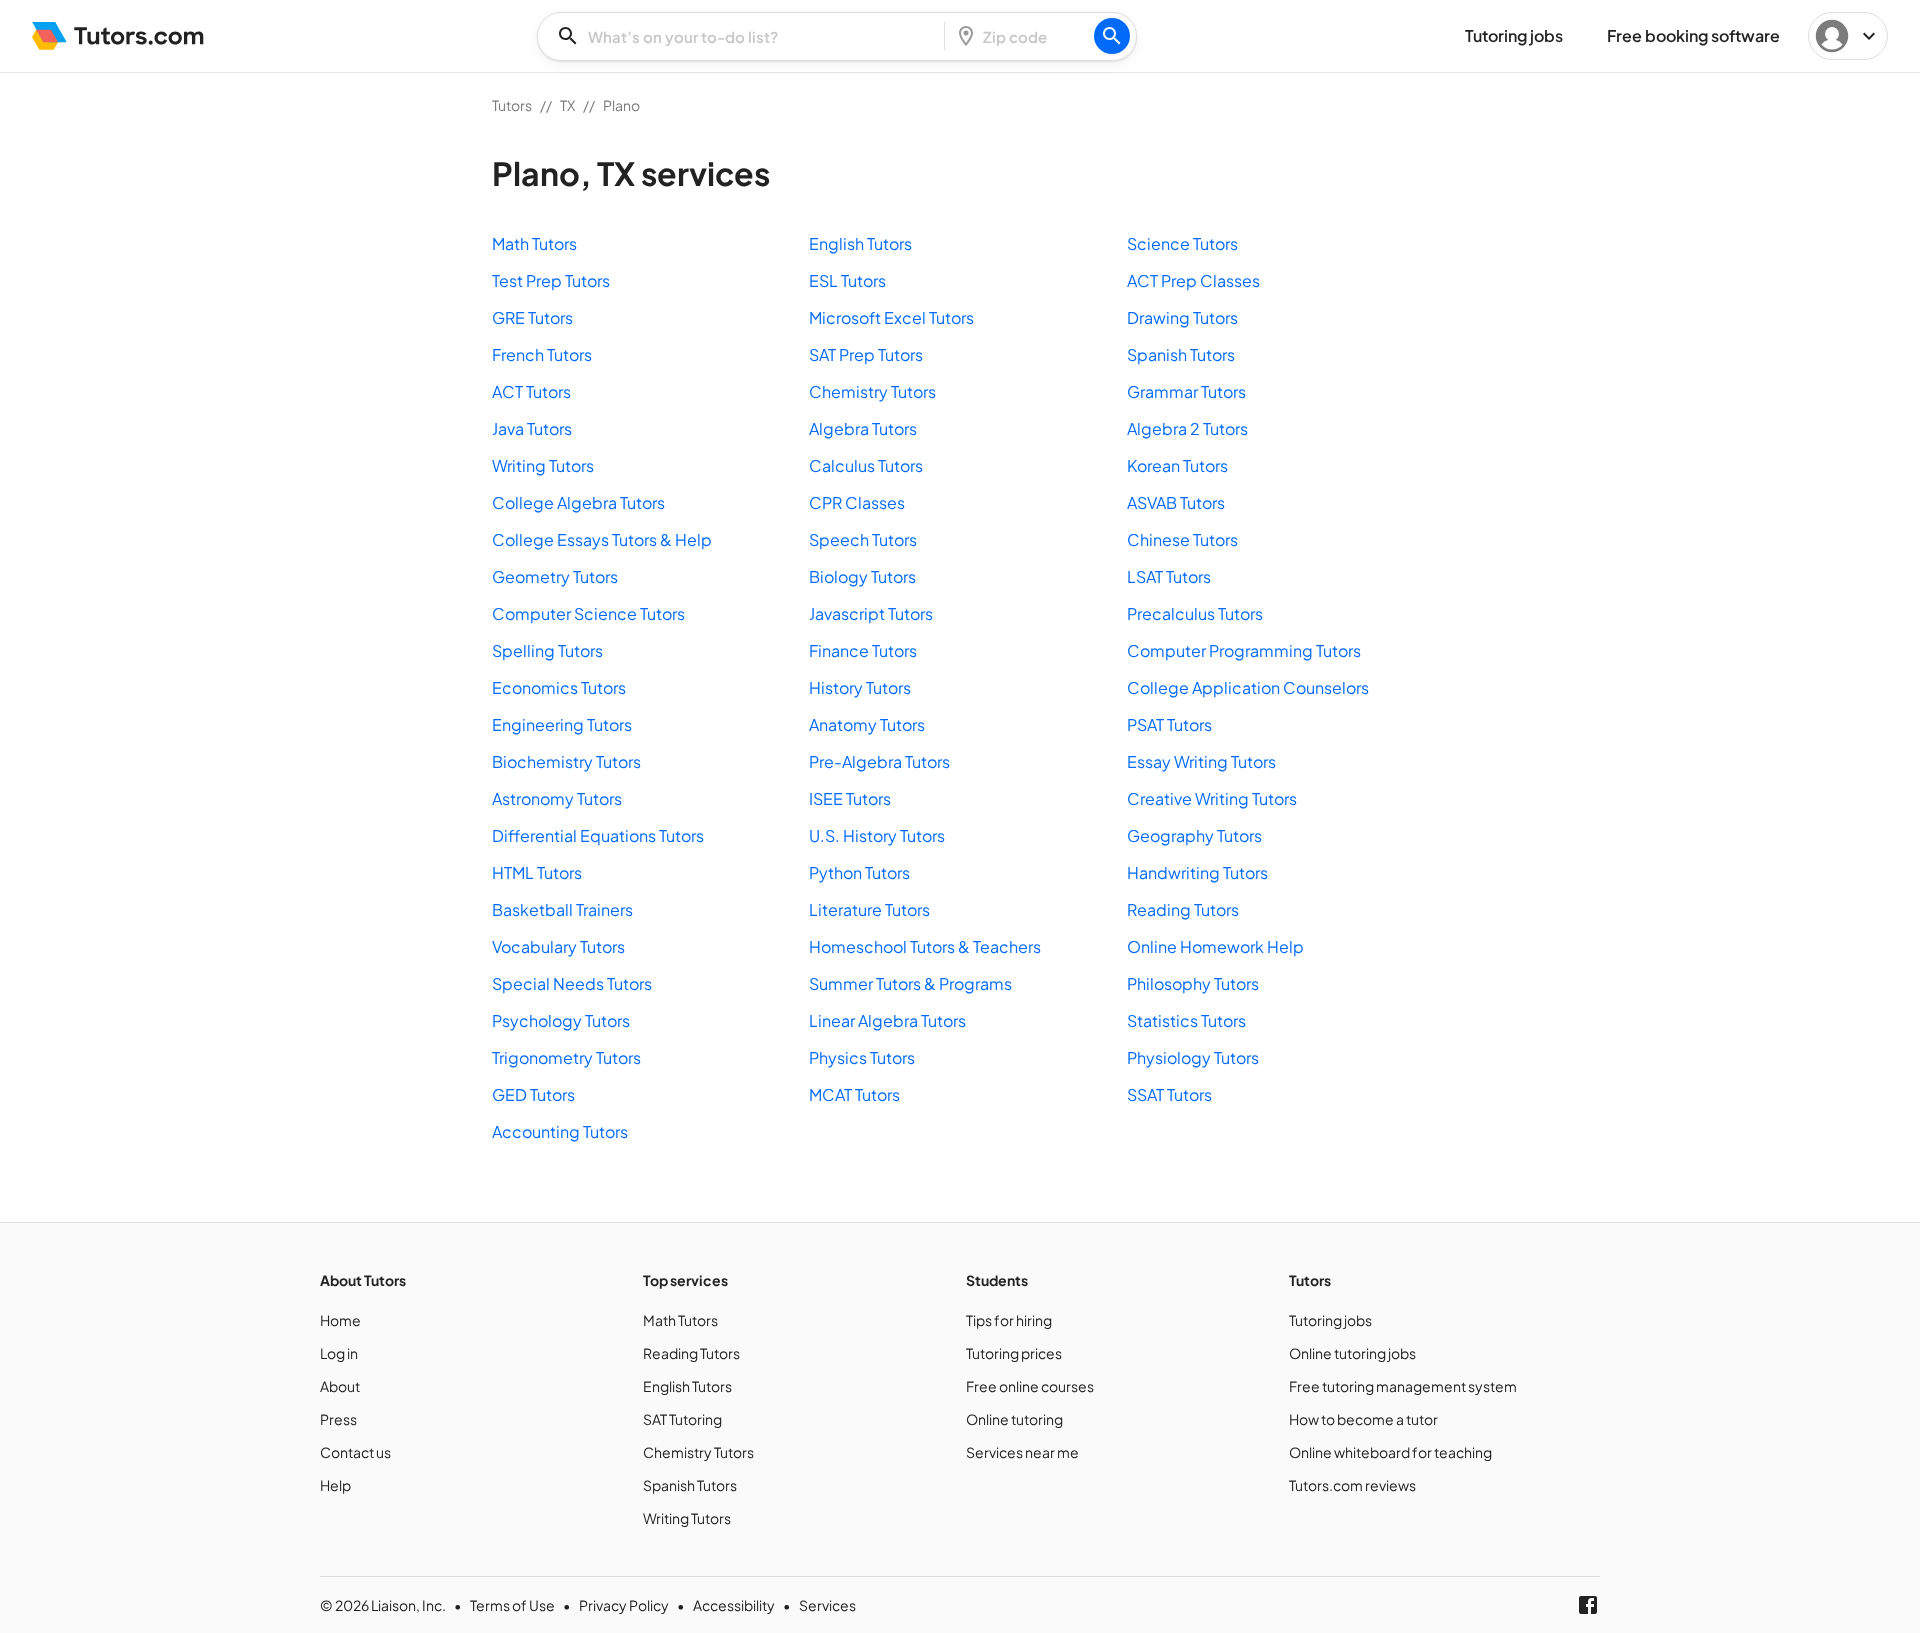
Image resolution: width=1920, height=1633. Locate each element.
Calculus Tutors (866, 465)
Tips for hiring (1009, 1320)
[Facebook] (1588, 1605)
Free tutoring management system (1403, 1386)
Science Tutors (1182, 243)
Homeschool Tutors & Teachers (925, 946)
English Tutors (860, 243)
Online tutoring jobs (1352, 1353)
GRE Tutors (532, 317)
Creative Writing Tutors (1212, 798)
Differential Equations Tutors (598, 835)
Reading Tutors (1183, 909)
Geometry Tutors (555, 576)
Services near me (1022, 1452)
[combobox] (747, 36)
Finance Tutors (863, 650)
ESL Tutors (847, 280)
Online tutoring (1014, 1419)
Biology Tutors (862, 576)
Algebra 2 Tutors (1187, 428)
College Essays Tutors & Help (602, 539)
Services (827, 1605)
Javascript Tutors (871, 613)
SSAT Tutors (1169, 1094)
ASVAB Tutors (1176, 502)
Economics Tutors (559, 687)
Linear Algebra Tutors (887, 1020)
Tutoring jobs (1330, 1320)
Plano (621, 105)
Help (335, 1485)
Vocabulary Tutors (558, 946)
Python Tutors (859, 872)
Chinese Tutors (1182, 539)
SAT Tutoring (682, 1419)
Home (340, 1320)
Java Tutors (532, 428)
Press (338, 1419)
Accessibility (734, 1605)
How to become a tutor (1363, 1419)
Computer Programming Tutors (1244, 650)
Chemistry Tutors (872, 391)
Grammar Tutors (1186, 391)
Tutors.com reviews (1352, 1485)
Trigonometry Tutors (566, 1057)
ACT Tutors (531, 391)
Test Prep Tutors (551, 280)
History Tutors (860, 687)
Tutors (512, 105)
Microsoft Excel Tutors (891, 317)
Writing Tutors (543, 465)
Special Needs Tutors (572, 983)
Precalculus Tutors (1195, 613)
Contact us (355, 1452)
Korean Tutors (1177, 465)
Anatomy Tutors (867, 724)
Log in (339, 1353)
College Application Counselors (1248, 687)
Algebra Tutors (863, 428)
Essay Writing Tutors (1201, 761)
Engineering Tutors (562, 724)
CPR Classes (857, 502)
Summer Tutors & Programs (910, 983)
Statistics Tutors (1186, 1020)
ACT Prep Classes (1193, 280)
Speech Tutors (863, 539)
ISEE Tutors (850, 798)
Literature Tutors (869, 909)
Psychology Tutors (561, 1020)
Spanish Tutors (1181, 354)
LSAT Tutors (1169, 576)
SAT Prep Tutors (866, 354)
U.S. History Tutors (877, 835)
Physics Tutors (862, 1057)
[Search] (1112, 36)
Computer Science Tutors (588, 613)
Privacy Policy (624, 1605)
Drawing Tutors (1182, 317)
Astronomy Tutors (557, 798)
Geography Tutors (1194, 835)
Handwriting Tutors (1197, 872)
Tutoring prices (1014, 1353)
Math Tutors (534, 243)
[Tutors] (118, 36)
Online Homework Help (1215, 946)
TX (567, 105)
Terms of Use (512, 1605)
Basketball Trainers (562, 909)
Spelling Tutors (547, 650)
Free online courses (1030, 1386)
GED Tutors (533, 1094)
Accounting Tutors (560, 1131)
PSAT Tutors (1169, 724)
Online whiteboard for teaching (1390, 1452)
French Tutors (542, 354)
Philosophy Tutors (1193, 983)
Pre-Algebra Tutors (879, 761)
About (340, 1386)
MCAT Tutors (854, 1094)
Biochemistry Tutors (566, 761)
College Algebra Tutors (578, 502)
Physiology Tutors (1193, 1057)
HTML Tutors (537, 872)
